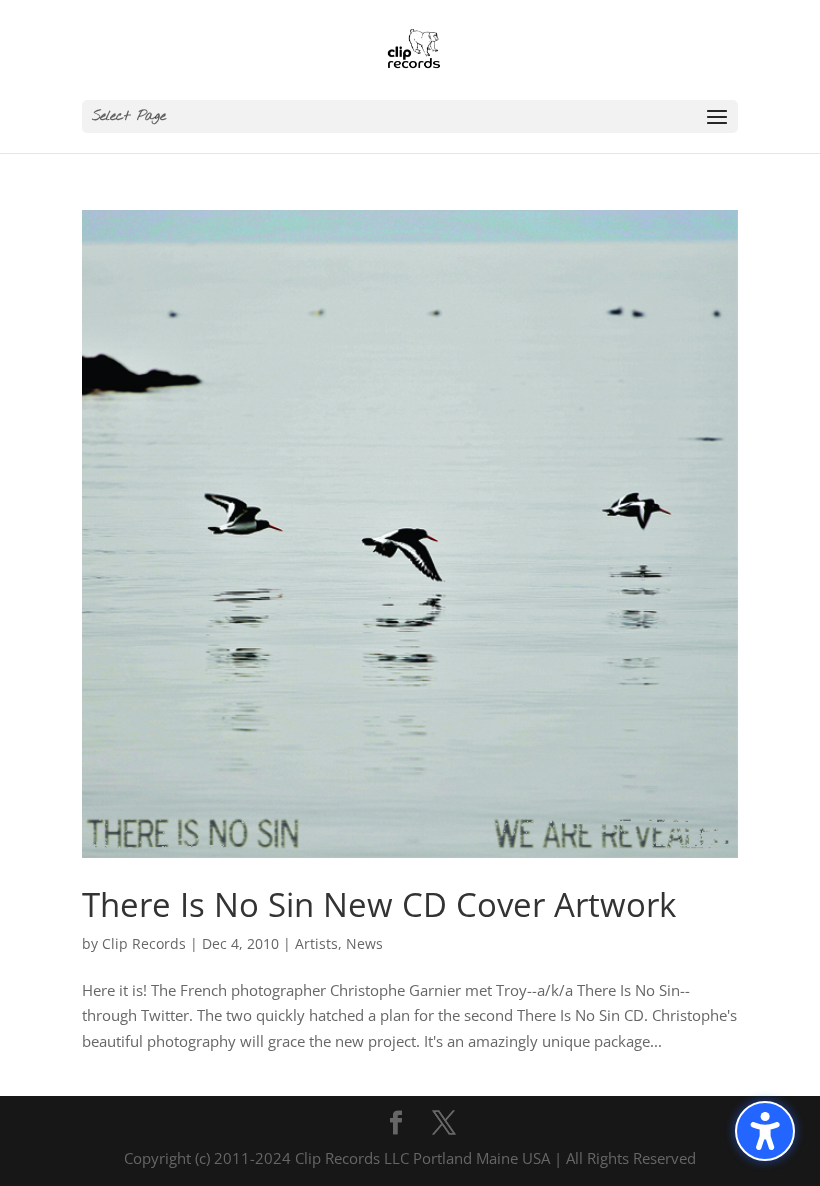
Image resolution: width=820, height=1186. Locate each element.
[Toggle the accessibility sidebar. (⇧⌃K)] (765, 1131)
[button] (410, 116)
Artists (316, 943)
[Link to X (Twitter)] (444, 1124)
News (364, 943)
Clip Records (144, 943)
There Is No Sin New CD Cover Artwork (379, 904)
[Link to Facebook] (396, 1124)
